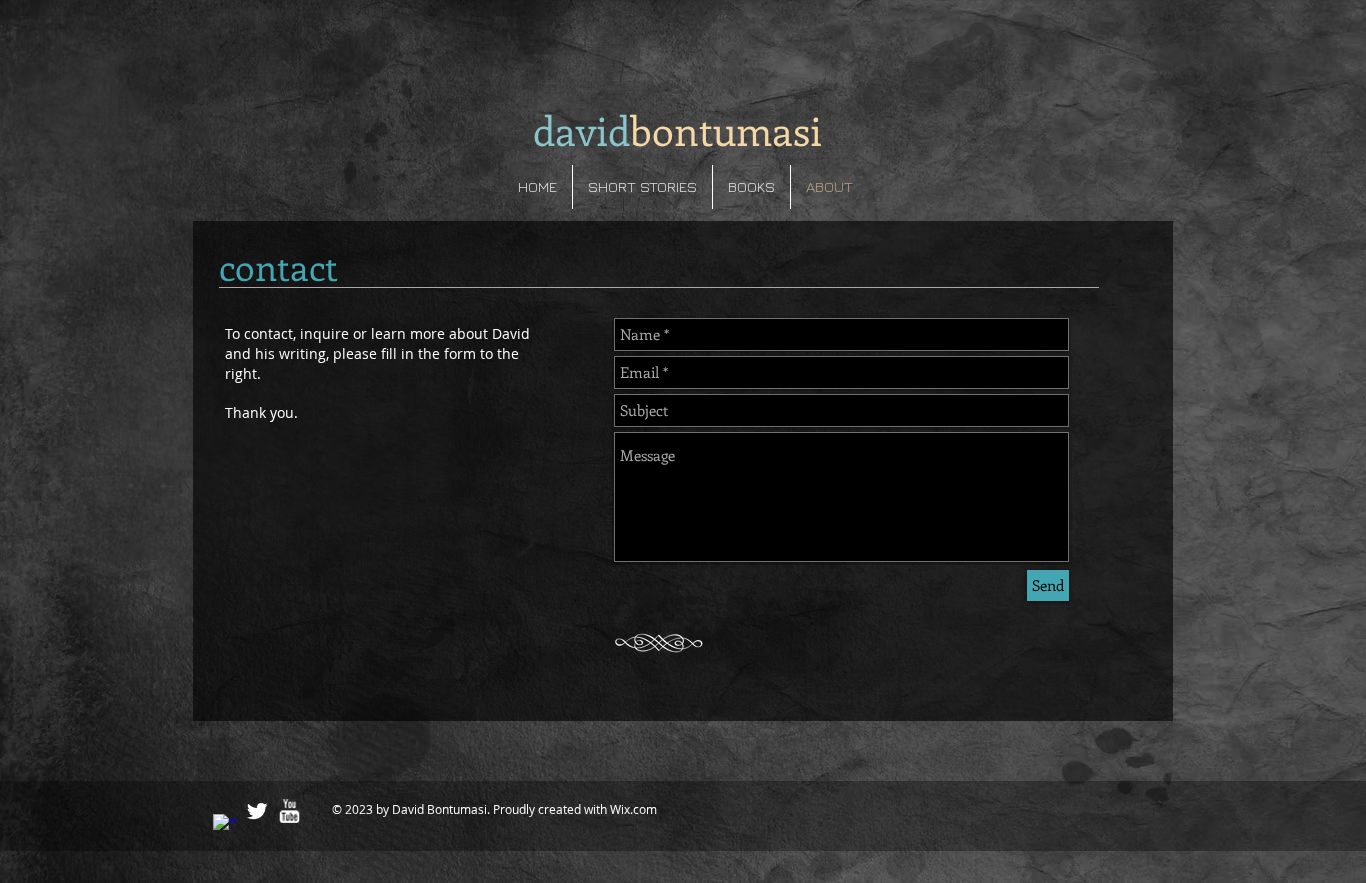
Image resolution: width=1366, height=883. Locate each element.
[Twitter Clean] (257, 811)
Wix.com (633, 809)
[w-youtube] (289, 811)
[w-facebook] (225, 826)
